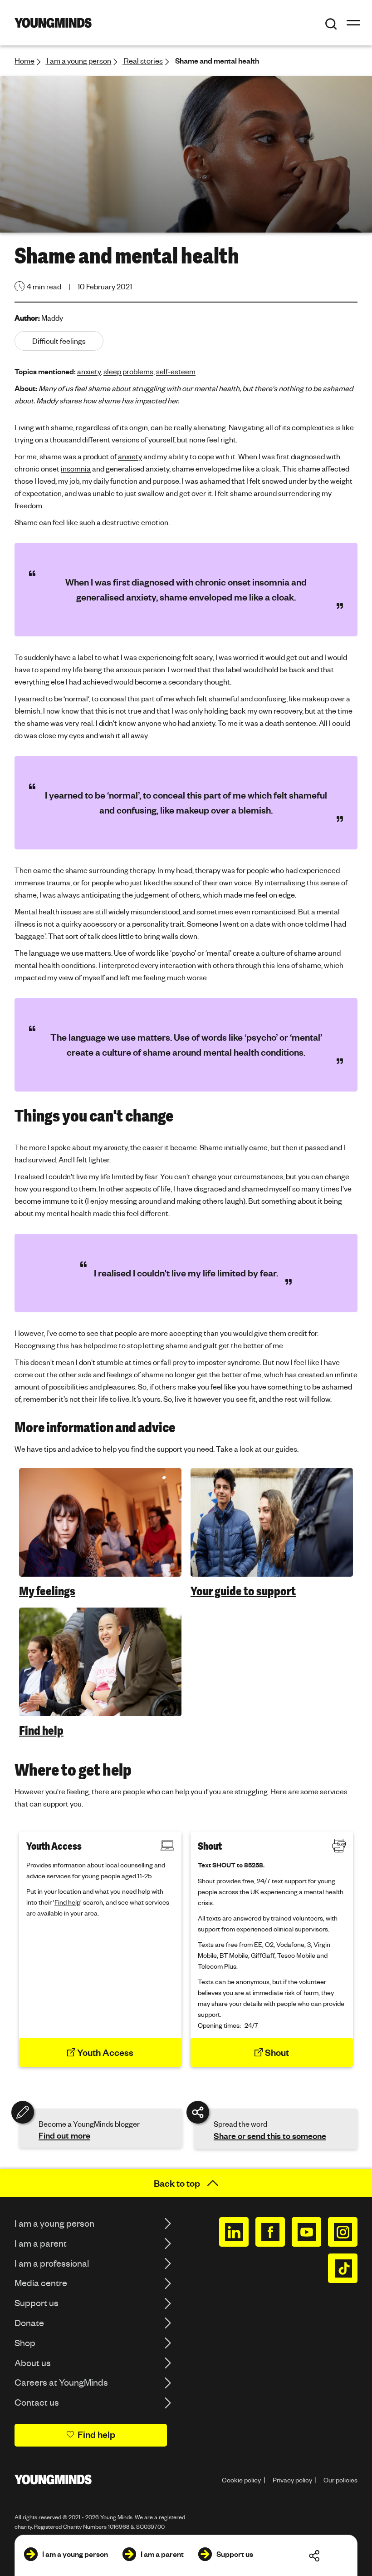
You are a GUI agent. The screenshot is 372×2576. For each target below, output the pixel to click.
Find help (41, 1731)
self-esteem (176, 371)
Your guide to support (243, 1591)
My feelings (47, 1591)
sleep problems (128, 371)
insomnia (76, 469)
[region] (186, 1603)
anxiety (89, 371)
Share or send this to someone (270, 2136)
